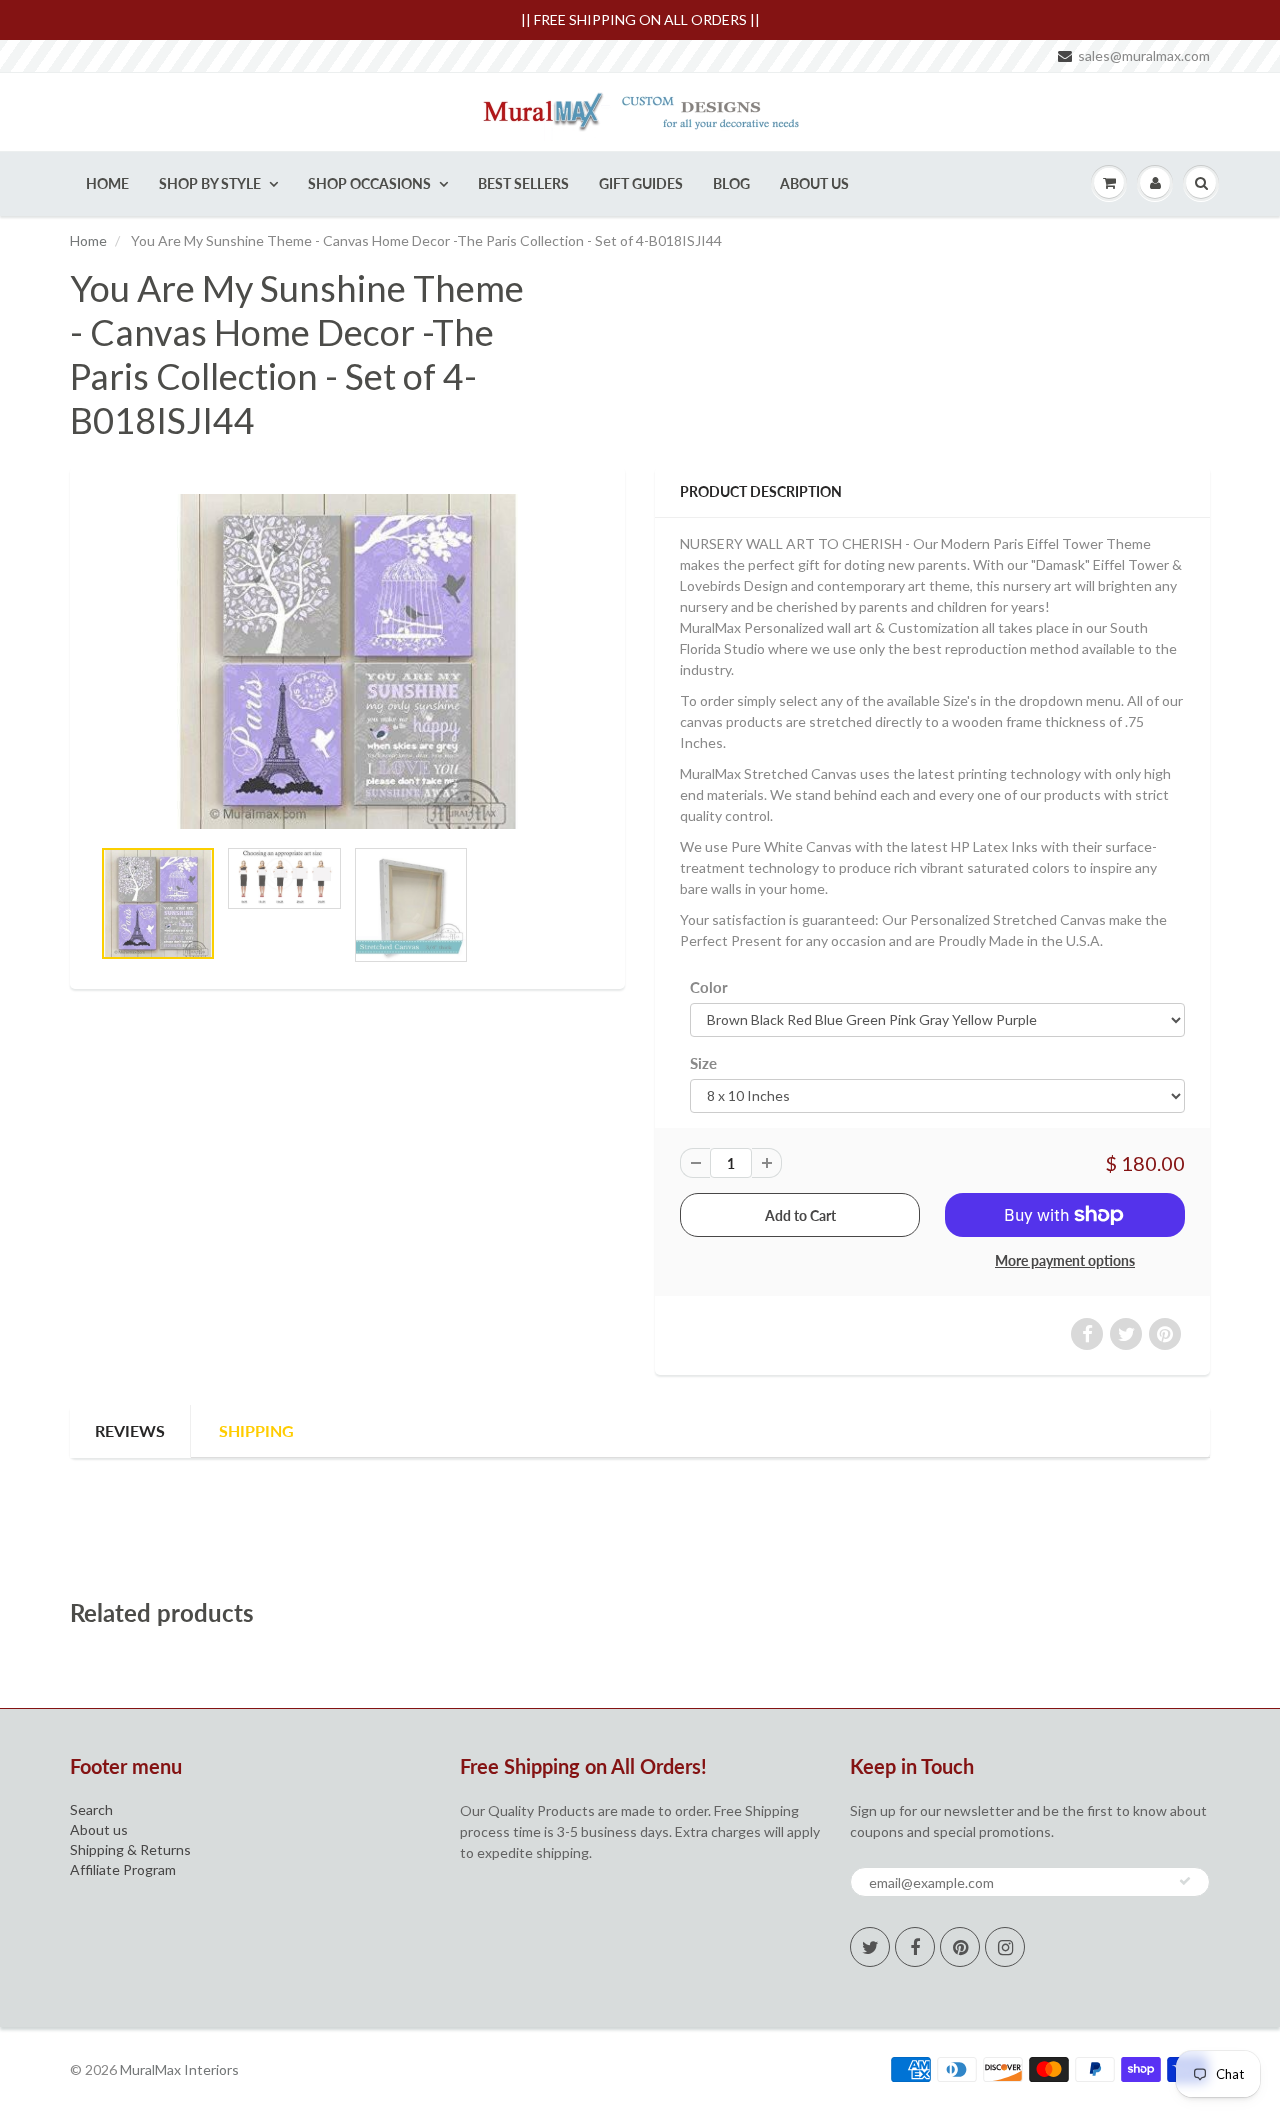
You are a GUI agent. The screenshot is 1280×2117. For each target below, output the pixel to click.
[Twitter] (870, 1947)
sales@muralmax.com (1144, 55)
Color (709, 987)
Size (703, 1063)
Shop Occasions (369, 183)
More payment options (1065, 1260)
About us (99, 1829)
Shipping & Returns (130, 1849)
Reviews (130, 1430)
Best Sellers (523, 183)
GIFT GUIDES (641, 183)
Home (107, 183)
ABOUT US (814, 183)
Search (91, 1809)
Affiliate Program (123, 1869)
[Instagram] (1005, 1947)
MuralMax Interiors (179, 2069)
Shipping (256, 1430)
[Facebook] (915, 1947)
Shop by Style (210, 183)
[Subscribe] (1185, 1881)
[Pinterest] (960, 1947)
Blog (731, 183)
